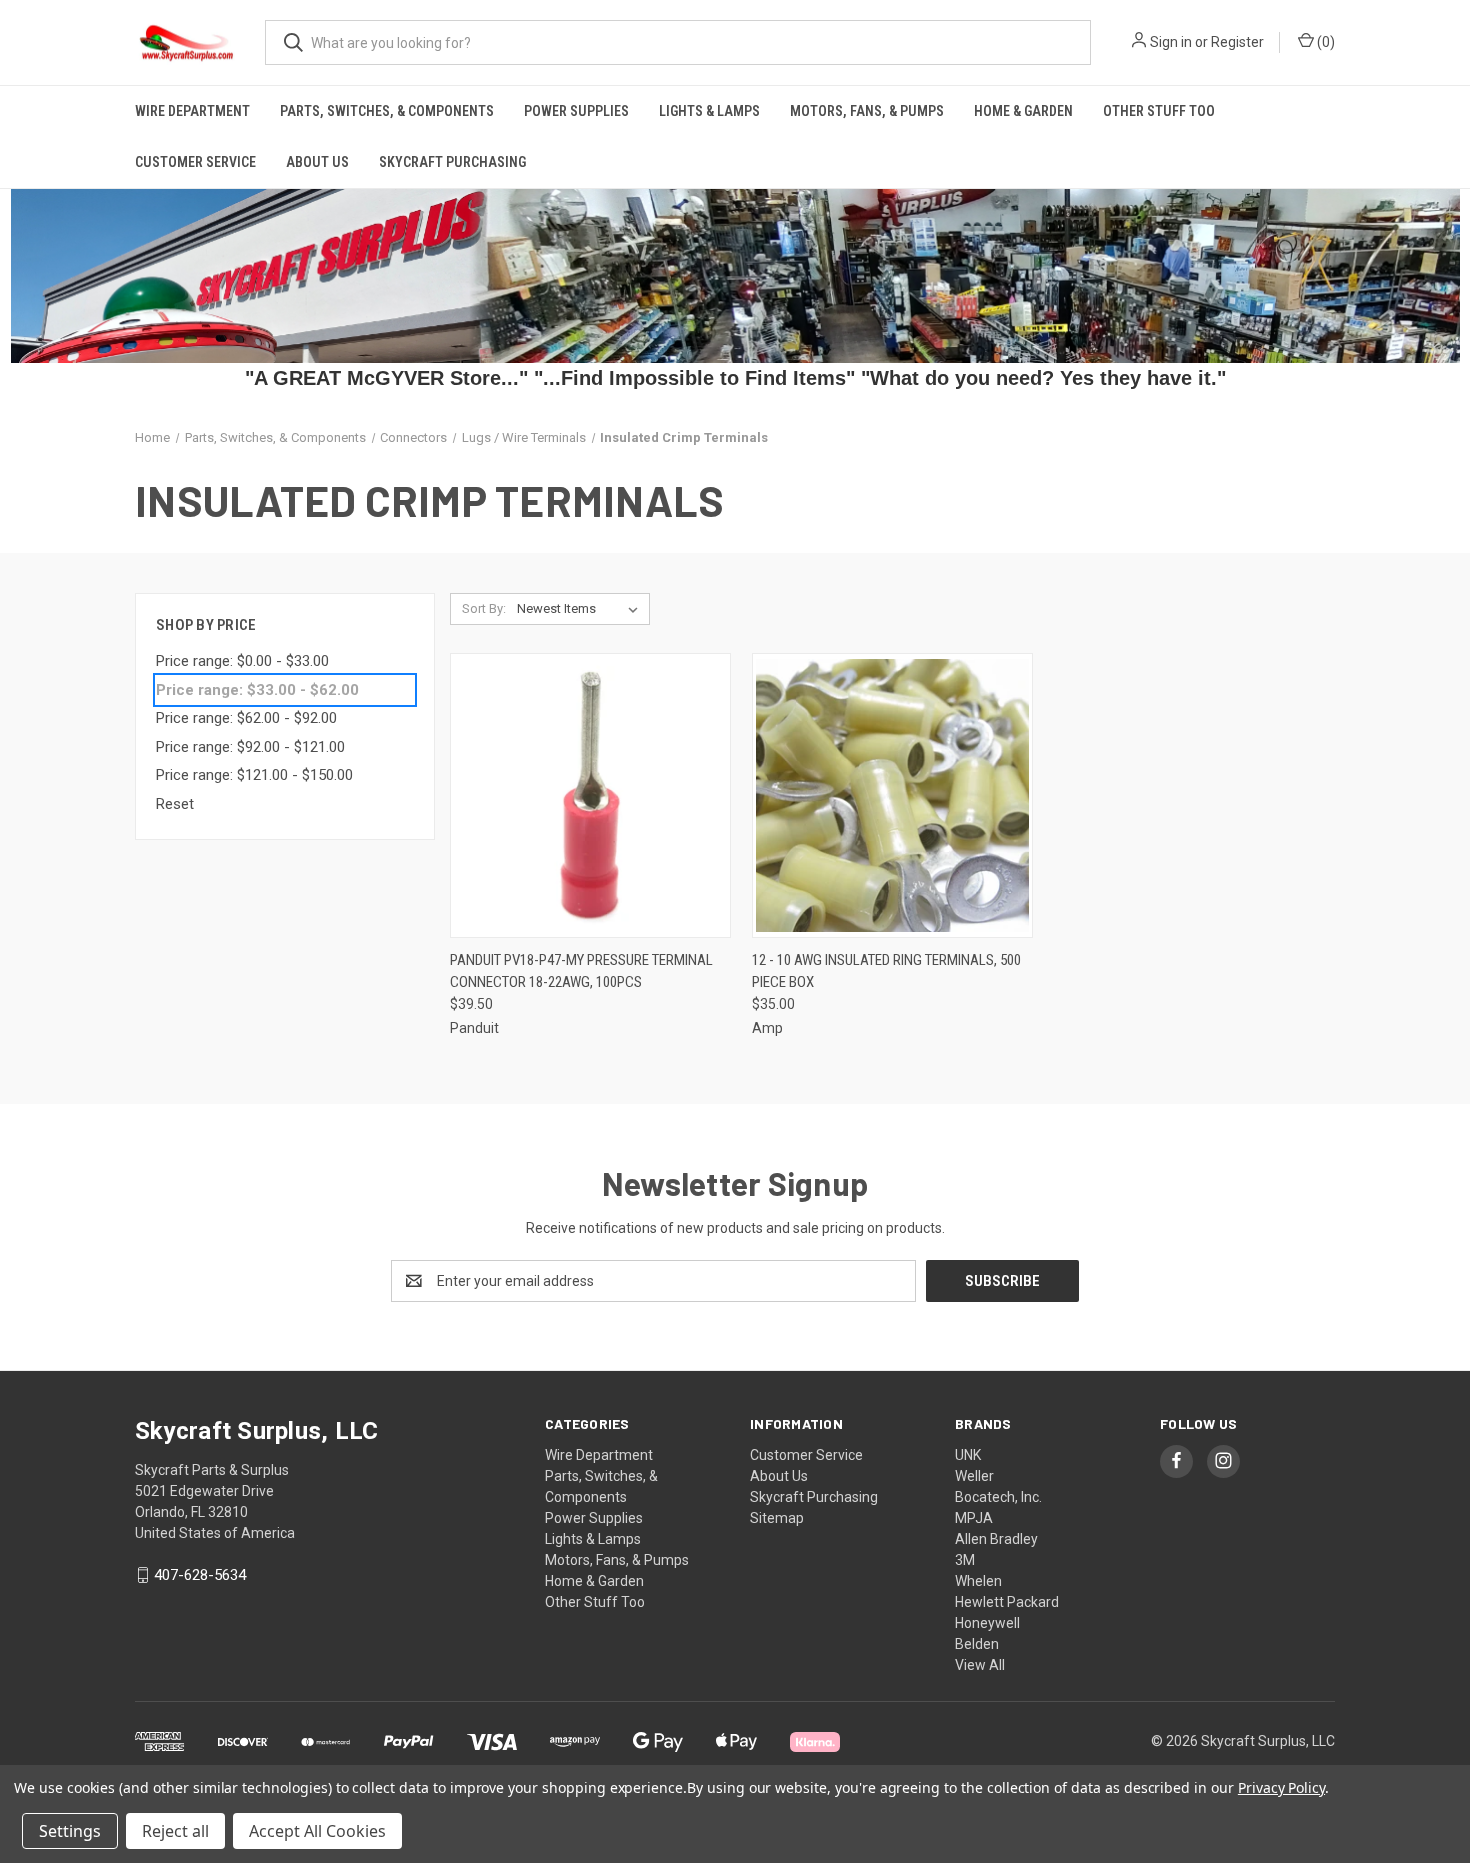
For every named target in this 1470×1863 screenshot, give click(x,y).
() (1324, 42)
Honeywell (987, 1623)
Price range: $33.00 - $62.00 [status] (257, 690)
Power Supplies (576, 111)
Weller (974, 1476)
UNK (968, 1455)
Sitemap (777, 1518)
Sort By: (484, 608)
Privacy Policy (1281, 1787)
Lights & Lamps (709, 111)
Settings (70, 1831)
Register (1237, 42)
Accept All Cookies (317, 1831)
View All (980, 1665)
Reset (175, 804)
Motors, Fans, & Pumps (867, 111)
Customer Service (195, 162)
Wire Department (192, 111)
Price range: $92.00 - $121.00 (250, 747)
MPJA (974, 1518)
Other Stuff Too (1159, 111)
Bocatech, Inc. (998, 1497)
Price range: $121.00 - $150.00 (254, 775)
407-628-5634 (200, 1575)
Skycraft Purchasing (452, 162)
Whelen (978, 1581)
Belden (977, 1644)
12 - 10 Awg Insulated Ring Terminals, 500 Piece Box (886, 971)
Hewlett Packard (1007, 1602)
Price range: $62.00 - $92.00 (246, 718)
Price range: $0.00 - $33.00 (242, 661)
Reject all (175, 1831)
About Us (317, 162)
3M (965, 1560)
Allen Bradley (996, 1539)
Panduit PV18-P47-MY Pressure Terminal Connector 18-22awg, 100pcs (581, 971)
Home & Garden (1023, 111)
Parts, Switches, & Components (387, 111)
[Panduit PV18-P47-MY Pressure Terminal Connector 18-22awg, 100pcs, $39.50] (590, 795)
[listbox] (581, 609)
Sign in (1171, 42)
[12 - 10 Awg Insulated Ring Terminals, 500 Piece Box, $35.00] (892, 795)
